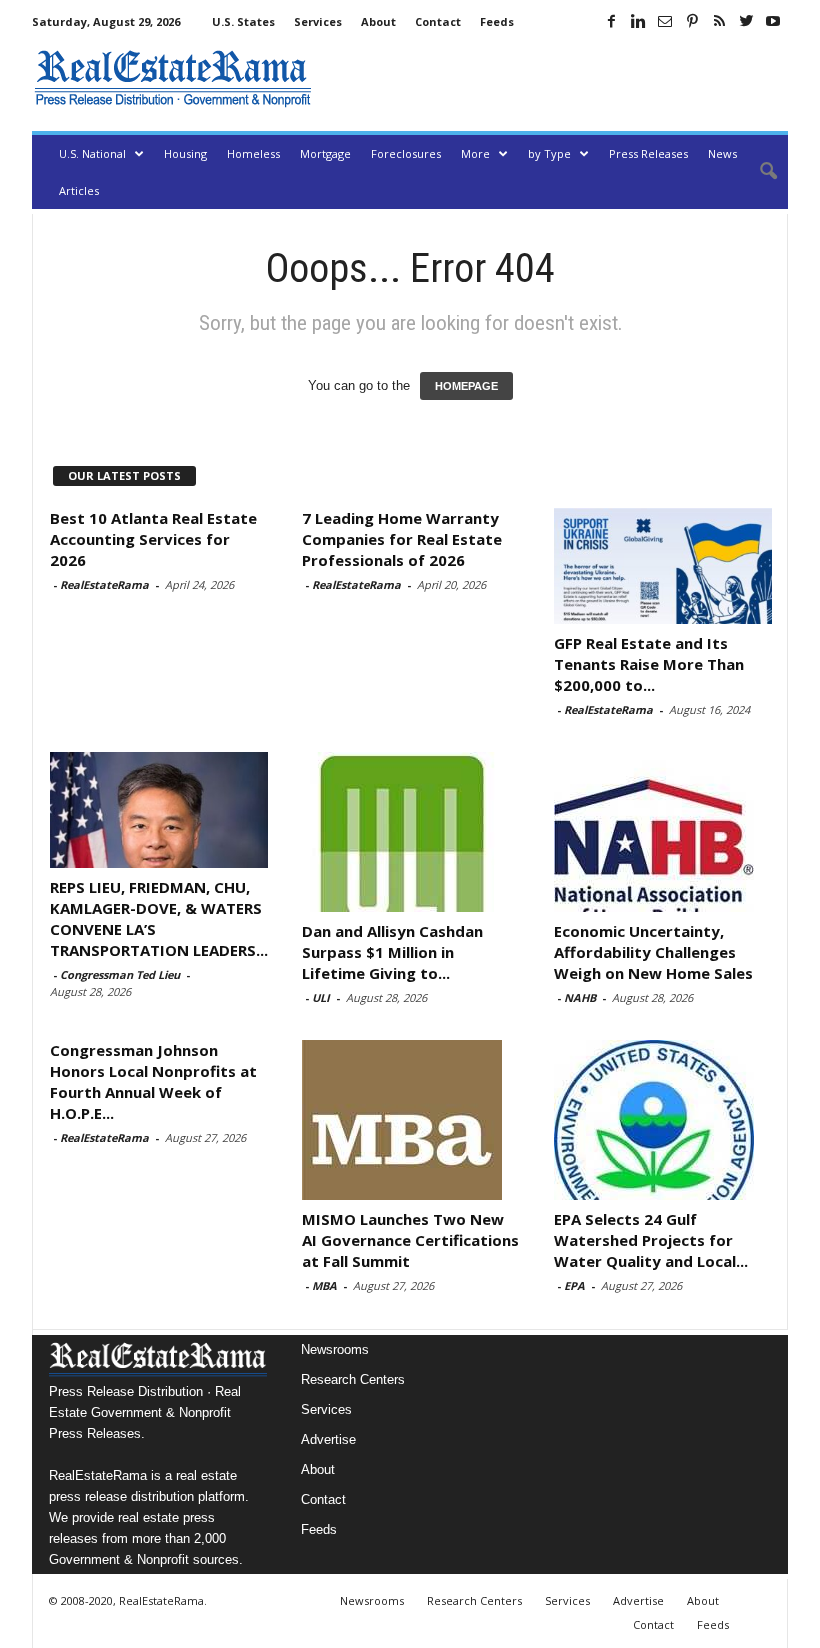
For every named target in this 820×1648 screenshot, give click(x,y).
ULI (321, 997)
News (722, 153)
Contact (438, 21)
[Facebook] (611, 21)
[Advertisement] (554, 78)
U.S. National (92, 153)
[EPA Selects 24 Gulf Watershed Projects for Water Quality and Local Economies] (663, 1120)
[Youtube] (773, 21)
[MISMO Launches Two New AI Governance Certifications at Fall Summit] (411, 1120)
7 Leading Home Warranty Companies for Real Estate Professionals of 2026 (402, 539)
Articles (79, 190)
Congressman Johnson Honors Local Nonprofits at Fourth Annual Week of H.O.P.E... (153, 1081)
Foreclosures (406, 153)
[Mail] (665, 21)
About (378, 21)
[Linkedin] (638, 21)
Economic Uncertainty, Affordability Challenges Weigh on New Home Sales (653, 952)
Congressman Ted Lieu (120, 974)
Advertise (328, 1439)
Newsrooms (335, 1349)
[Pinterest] (692, 21)
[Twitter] (746, 21)
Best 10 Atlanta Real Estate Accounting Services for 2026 (153, 539)
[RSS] (719, 21)
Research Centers (353, 1379)
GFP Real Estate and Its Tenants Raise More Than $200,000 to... (649, 664)
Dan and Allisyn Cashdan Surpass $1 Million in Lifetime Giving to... (392, 952)
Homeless (253, 153)
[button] (758, 172)
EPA (574, 1285)
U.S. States (243, 21)
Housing (185, 153)
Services (318, 21)
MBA (324, 1285)
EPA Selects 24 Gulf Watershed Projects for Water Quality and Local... (651, 1240)
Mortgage (325, 153)
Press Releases (648, 153)
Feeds (497, 21)
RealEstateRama (104, 584)
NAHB (580, 997)
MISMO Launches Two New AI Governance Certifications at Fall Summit (410, 1240)
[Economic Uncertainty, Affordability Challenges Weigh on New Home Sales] (663, 832)
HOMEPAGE (466, 386)
